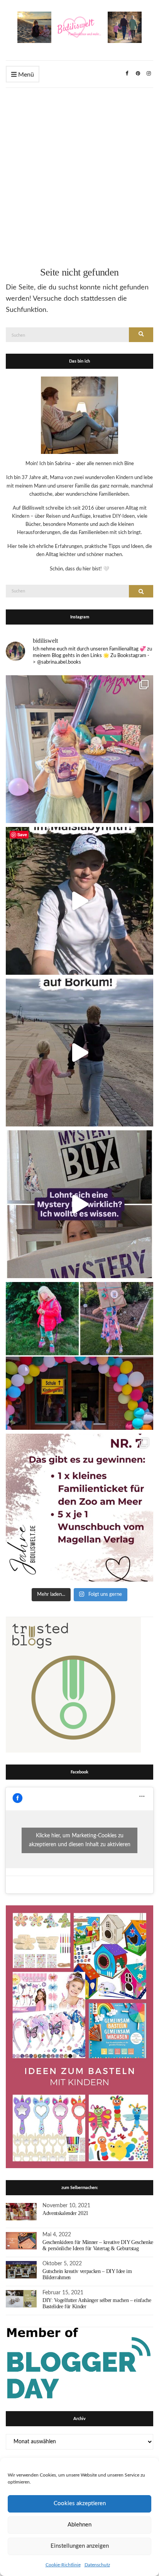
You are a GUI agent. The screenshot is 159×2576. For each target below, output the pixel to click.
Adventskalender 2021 (65, 2213)
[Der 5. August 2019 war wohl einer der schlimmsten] (79, 749)
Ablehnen (79, 2525)
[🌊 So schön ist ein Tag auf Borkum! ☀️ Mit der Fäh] (79, 1053)
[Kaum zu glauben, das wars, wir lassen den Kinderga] (79, 1356)
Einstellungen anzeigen (80, 2546)
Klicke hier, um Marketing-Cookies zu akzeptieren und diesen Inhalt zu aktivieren (80, 1840)
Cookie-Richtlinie (63, 2565)
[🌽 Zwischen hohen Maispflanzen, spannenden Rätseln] (79, 901)
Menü (25, 75)
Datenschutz (97, 2565)
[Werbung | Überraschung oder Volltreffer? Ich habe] (79, 1204)
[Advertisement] (79, 171)
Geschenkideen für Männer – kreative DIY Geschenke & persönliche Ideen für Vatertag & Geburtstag (98, 2245)
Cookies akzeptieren (80, 2503)
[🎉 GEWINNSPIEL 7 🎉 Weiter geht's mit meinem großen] (79, 1508)
